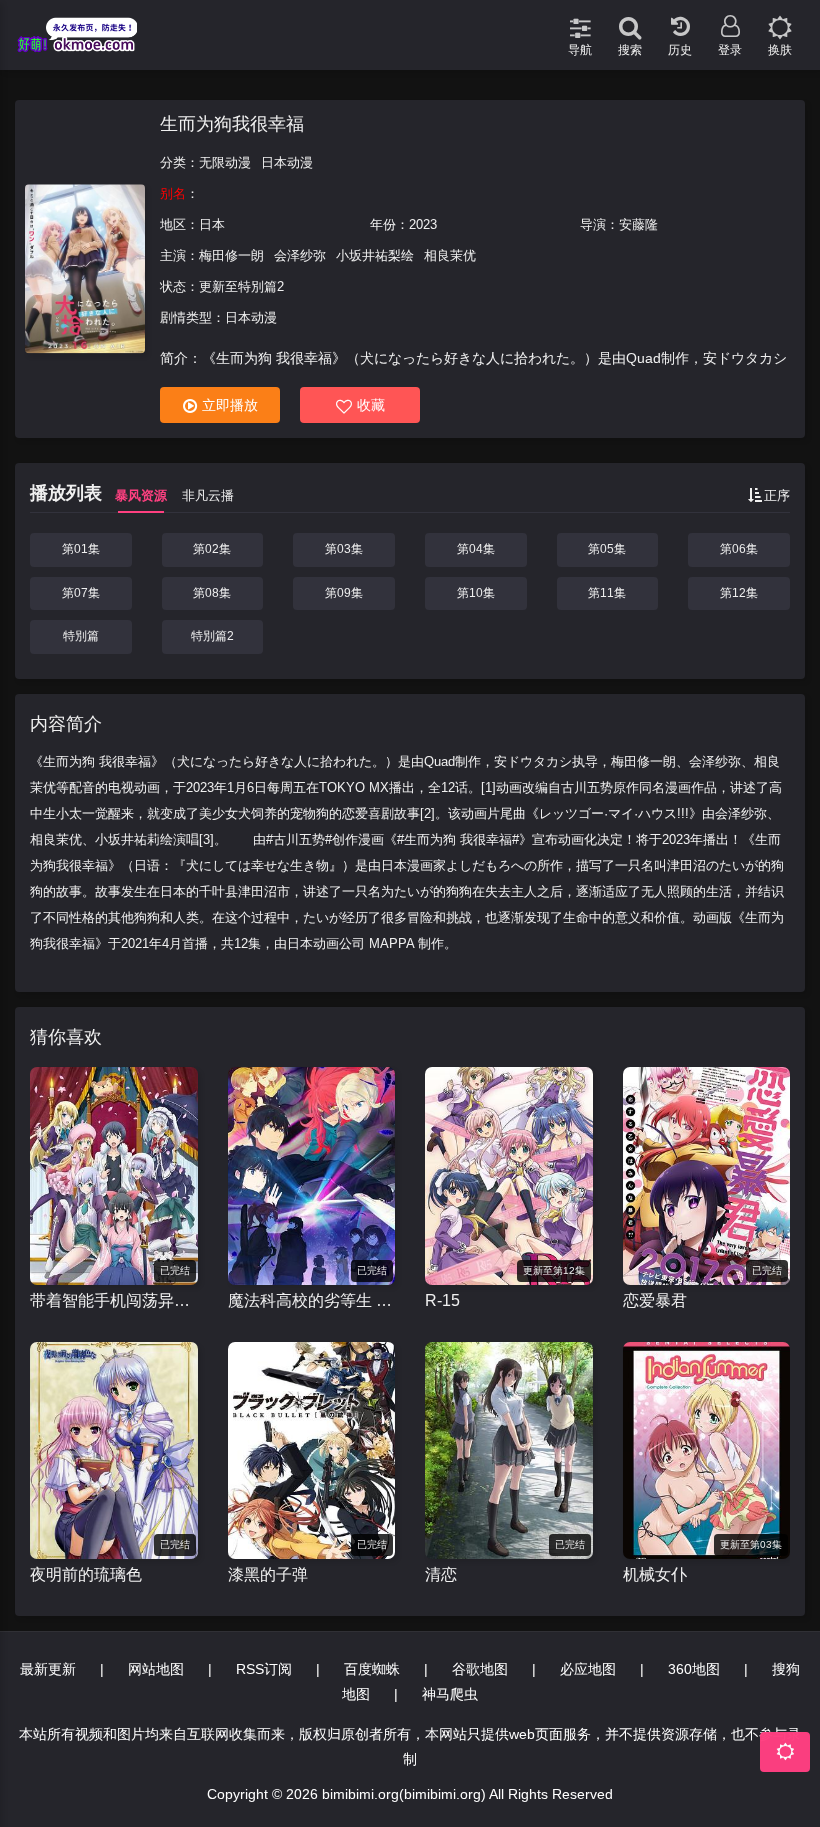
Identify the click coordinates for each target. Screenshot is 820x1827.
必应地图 (588, 1669)
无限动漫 (225, 162)
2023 (423, 224)
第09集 (344, 593)
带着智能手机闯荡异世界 (114, 1300)
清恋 (441, 1574)
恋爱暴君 (655, 1300)
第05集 (607, 549)
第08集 (212, 593)
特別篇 (81, 636)
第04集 (476, 549)
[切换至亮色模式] (780, 20)
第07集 (81, 593)
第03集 (344, 549)
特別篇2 (212, 636)
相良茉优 (450, 255)
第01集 (81, 549)
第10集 (476, 593)
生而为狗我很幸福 (232, 124)
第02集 (212, 549)
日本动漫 (287, 162)
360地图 (694, 1669)
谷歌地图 (480, 1669)
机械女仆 (655, 1574)
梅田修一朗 (231, 255)
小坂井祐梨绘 (375, 255)
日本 (212, 224)
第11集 (607, 593)
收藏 (371, 405)
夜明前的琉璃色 (86, 1574)
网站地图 (156, 1669)
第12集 (739, 593)
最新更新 (48, 1669)
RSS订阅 (264, 1669)
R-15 (442, 1300)
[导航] (580, 20)
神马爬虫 (450, 1694)
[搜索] (630, 20)
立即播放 (230, 405)
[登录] (730, 20)
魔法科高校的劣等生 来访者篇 (312, 1300)
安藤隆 (638, 224)
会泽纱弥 (300, 255)
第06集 (739, 549)
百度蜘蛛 (372, 1669)
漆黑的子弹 (268, 1574)
